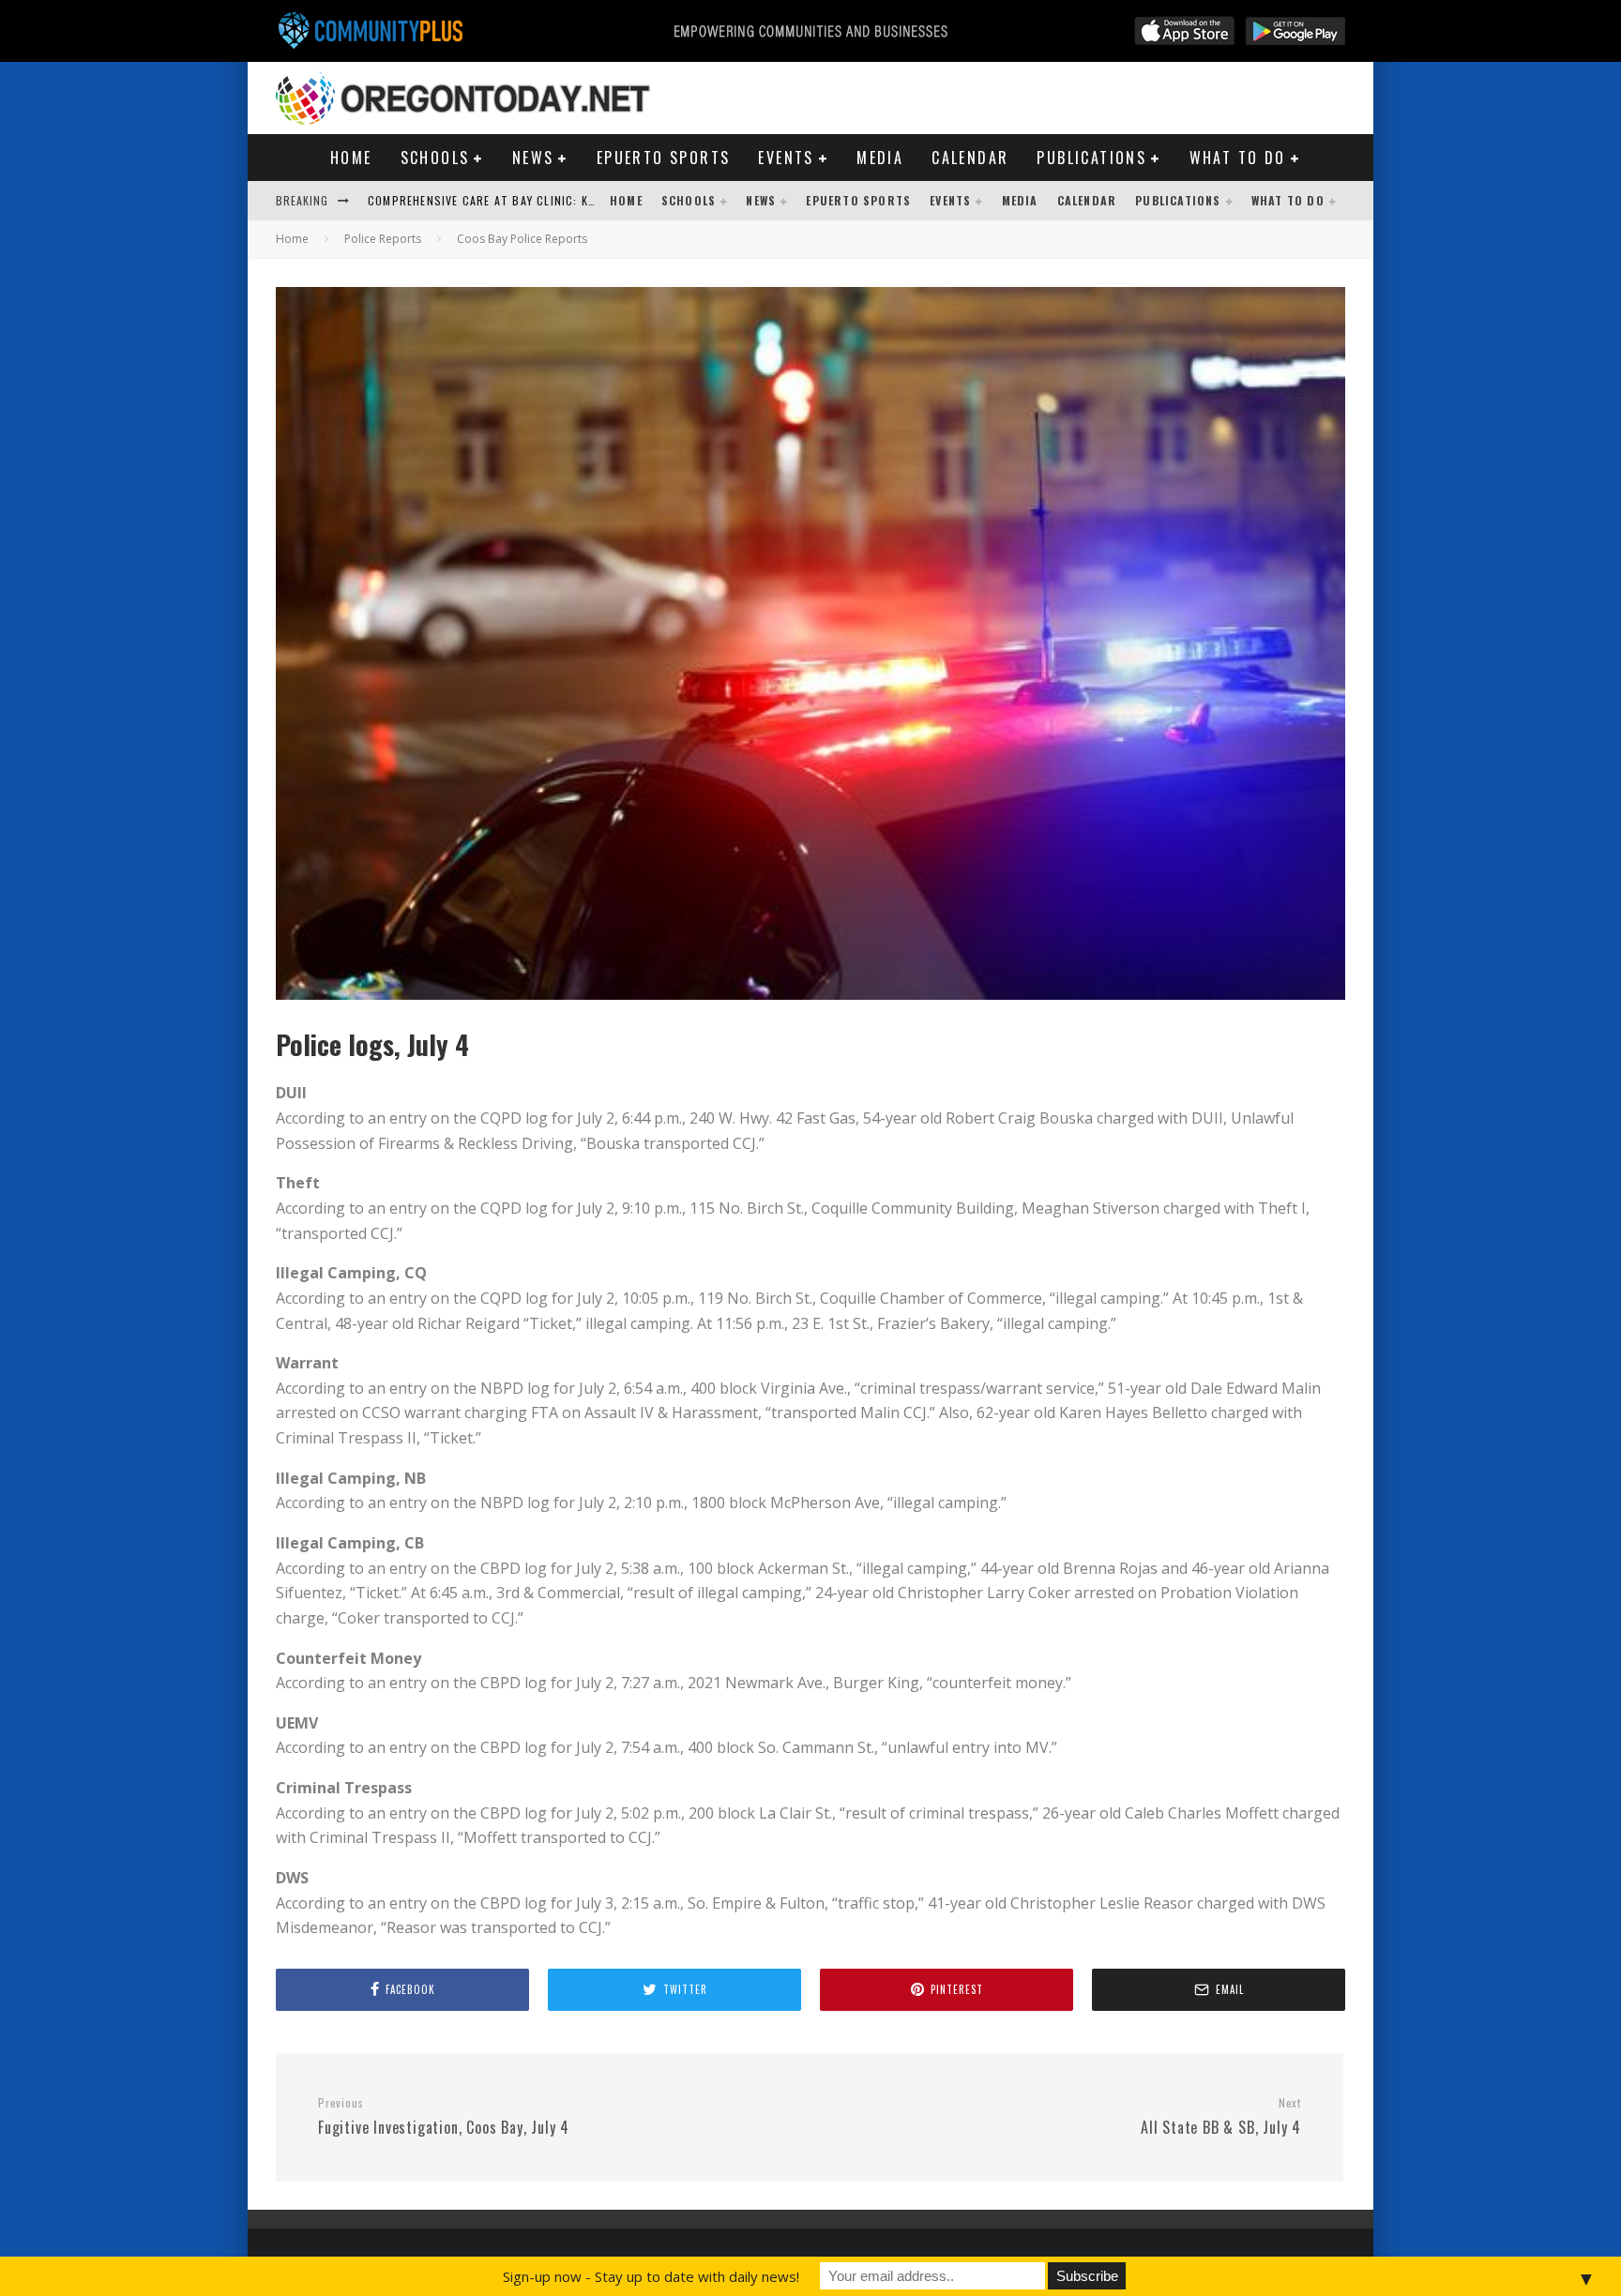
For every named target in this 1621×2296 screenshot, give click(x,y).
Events (786, 158)
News (533, 158)
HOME (351, 158)
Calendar (970, 158)
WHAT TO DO (1238, 158)
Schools (435, 158)
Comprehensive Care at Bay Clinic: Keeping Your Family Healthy (559, 200)
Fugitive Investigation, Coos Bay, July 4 (444, 2117)
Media (880, 158)
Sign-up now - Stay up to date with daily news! (651, 2276)
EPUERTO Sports (664, 158)
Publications (1091, 158)
